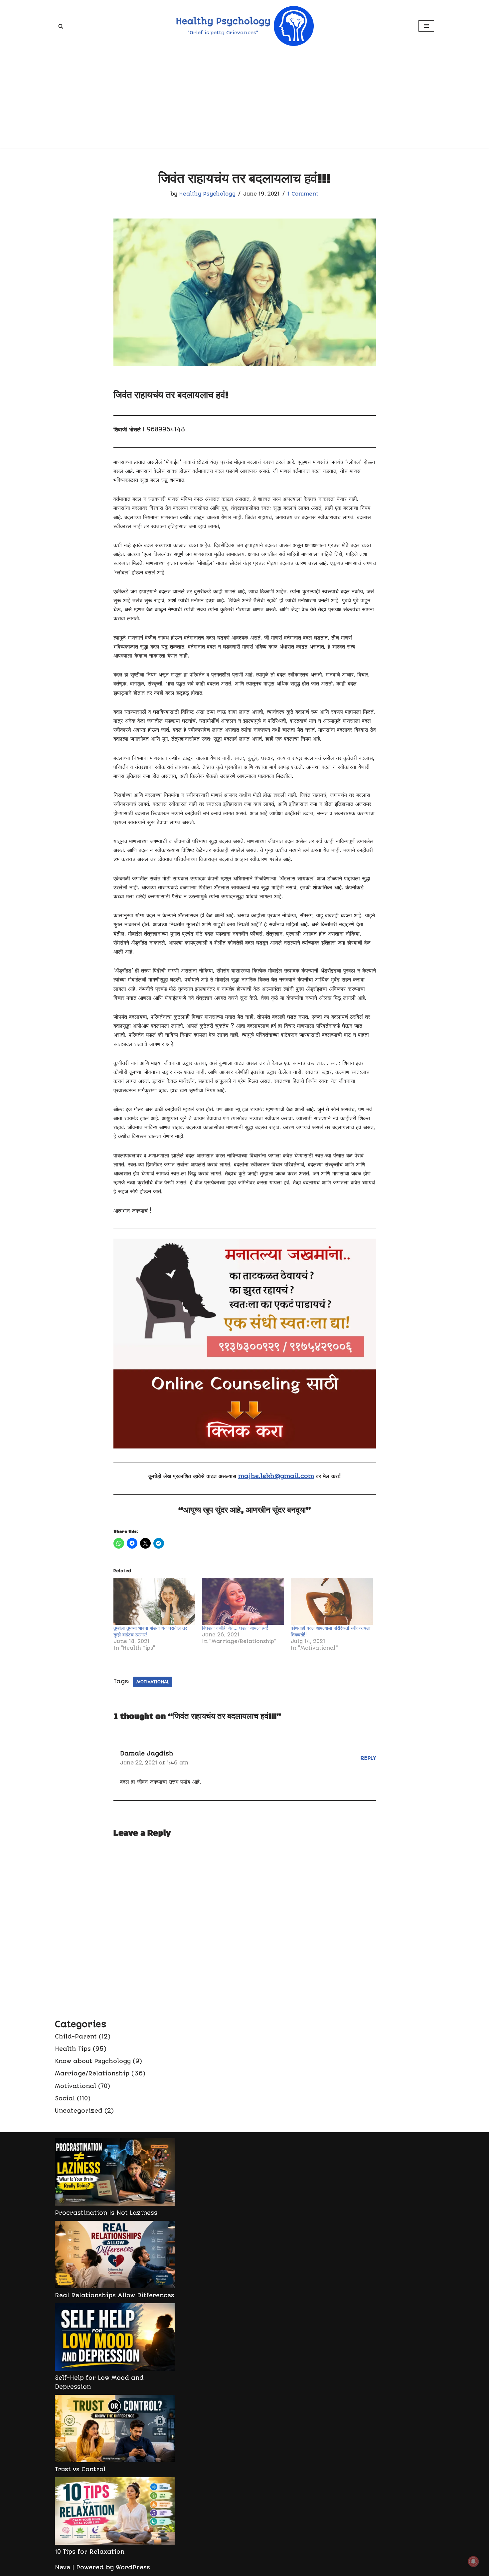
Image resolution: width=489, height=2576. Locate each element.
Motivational (153, 1682)
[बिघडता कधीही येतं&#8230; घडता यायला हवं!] (243, 1601)
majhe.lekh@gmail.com (276, 1476)
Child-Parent (76, 2037)
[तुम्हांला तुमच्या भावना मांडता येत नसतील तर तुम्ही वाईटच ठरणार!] (155, 1601)
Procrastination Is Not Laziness (106, 2213)
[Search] (61, 26)
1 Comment (303, 194)
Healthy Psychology (207, 194)
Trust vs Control (80, 2469)
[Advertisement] (244, 102)
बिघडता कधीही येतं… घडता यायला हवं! (235, 1628)
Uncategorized (79, 2111)
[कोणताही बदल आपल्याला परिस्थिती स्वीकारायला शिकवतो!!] (332, 1601)
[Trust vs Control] (115, 2430)
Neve (63, 2567)
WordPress (133, 2567)
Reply (368, 1758)
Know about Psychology (93, 2061)
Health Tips (73, 2049)
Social (65, 2098)
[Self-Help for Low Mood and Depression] (115, 2338)
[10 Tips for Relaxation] (115, 2512)
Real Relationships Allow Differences (115, 2295)
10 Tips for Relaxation (90, 2552)
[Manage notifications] (473, 2561)
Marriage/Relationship (92, 2073)
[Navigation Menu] (426, 26)
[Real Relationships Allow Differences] (115, 2256)
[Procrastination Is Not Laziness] (115, 2173)
